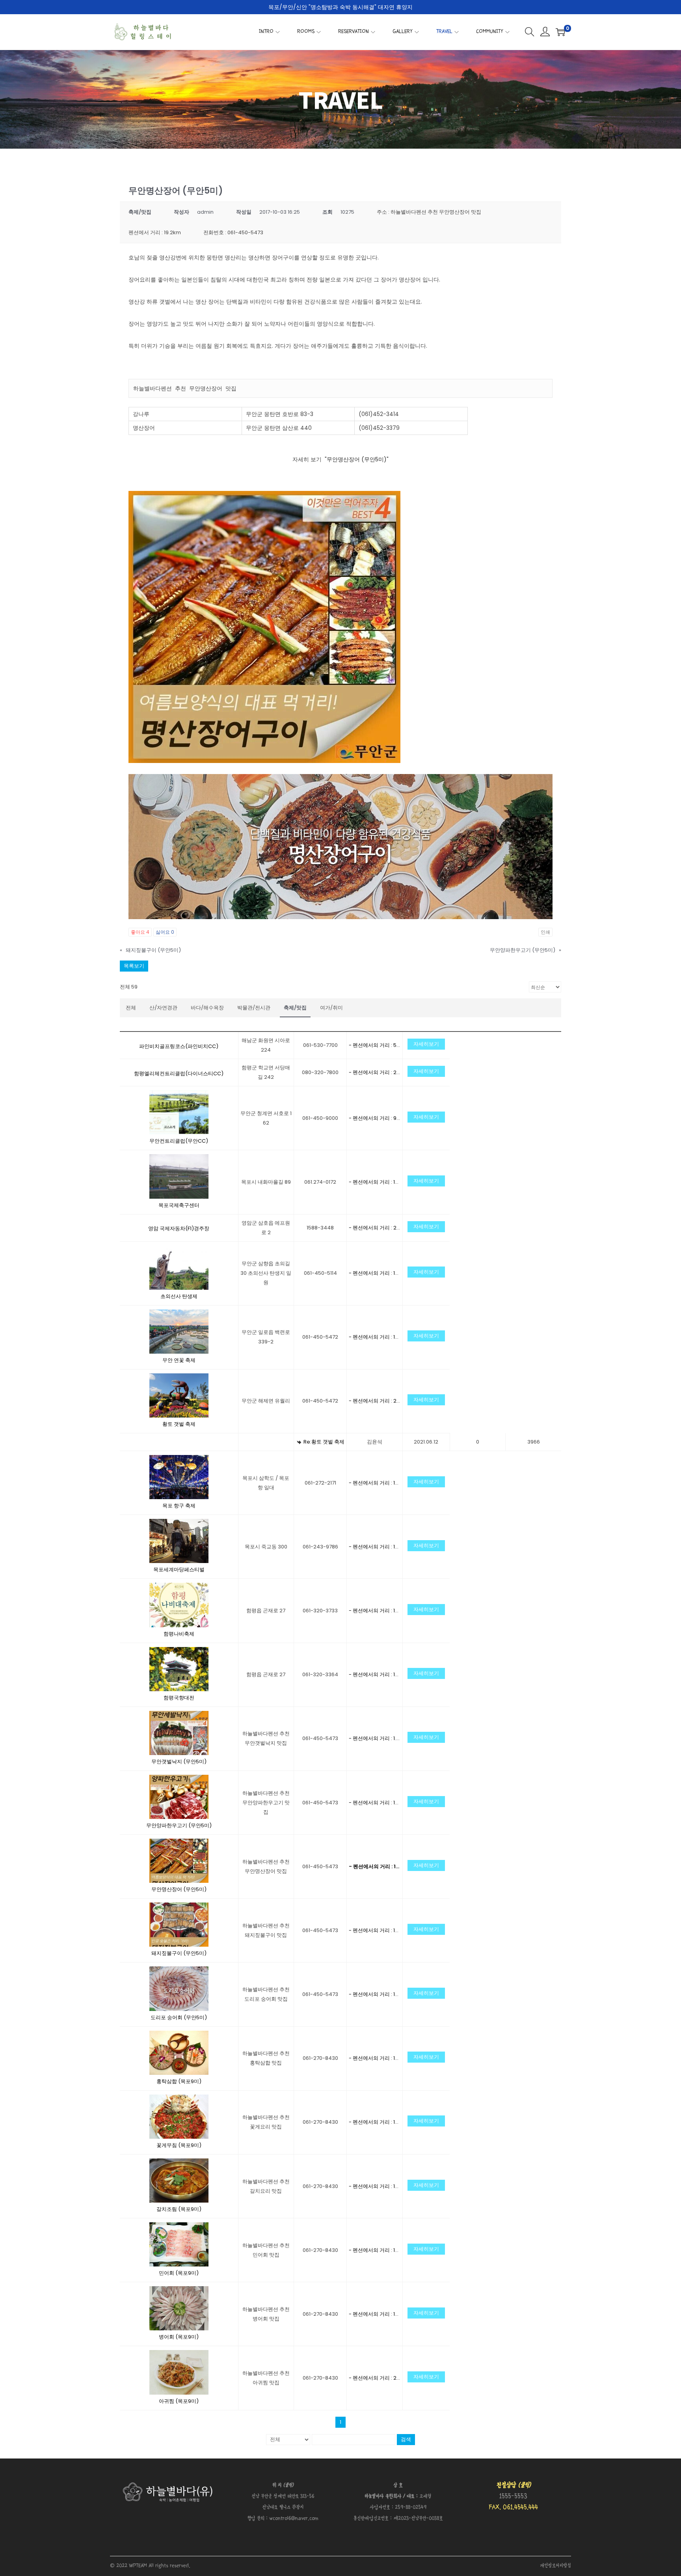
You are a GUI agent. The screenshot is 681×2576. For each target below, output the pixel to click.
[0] (560, 32)
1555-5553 (513, 2497)
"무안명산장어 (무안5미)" (357, 459)
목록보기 (134, 966)
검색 (406, 2439)
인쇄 (545, 932)
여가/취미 (331, 1008)
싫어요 (165, 932)
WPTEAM (139, 2566)
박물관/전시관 (254, 1008)
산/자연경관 (163, 1008)
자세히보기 (426, 1044)
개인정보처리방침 (555, 2566)
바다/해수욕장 (207, 1008)
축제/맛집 (295, 1008)
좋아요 (140, 932)
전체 (131, 1008)
